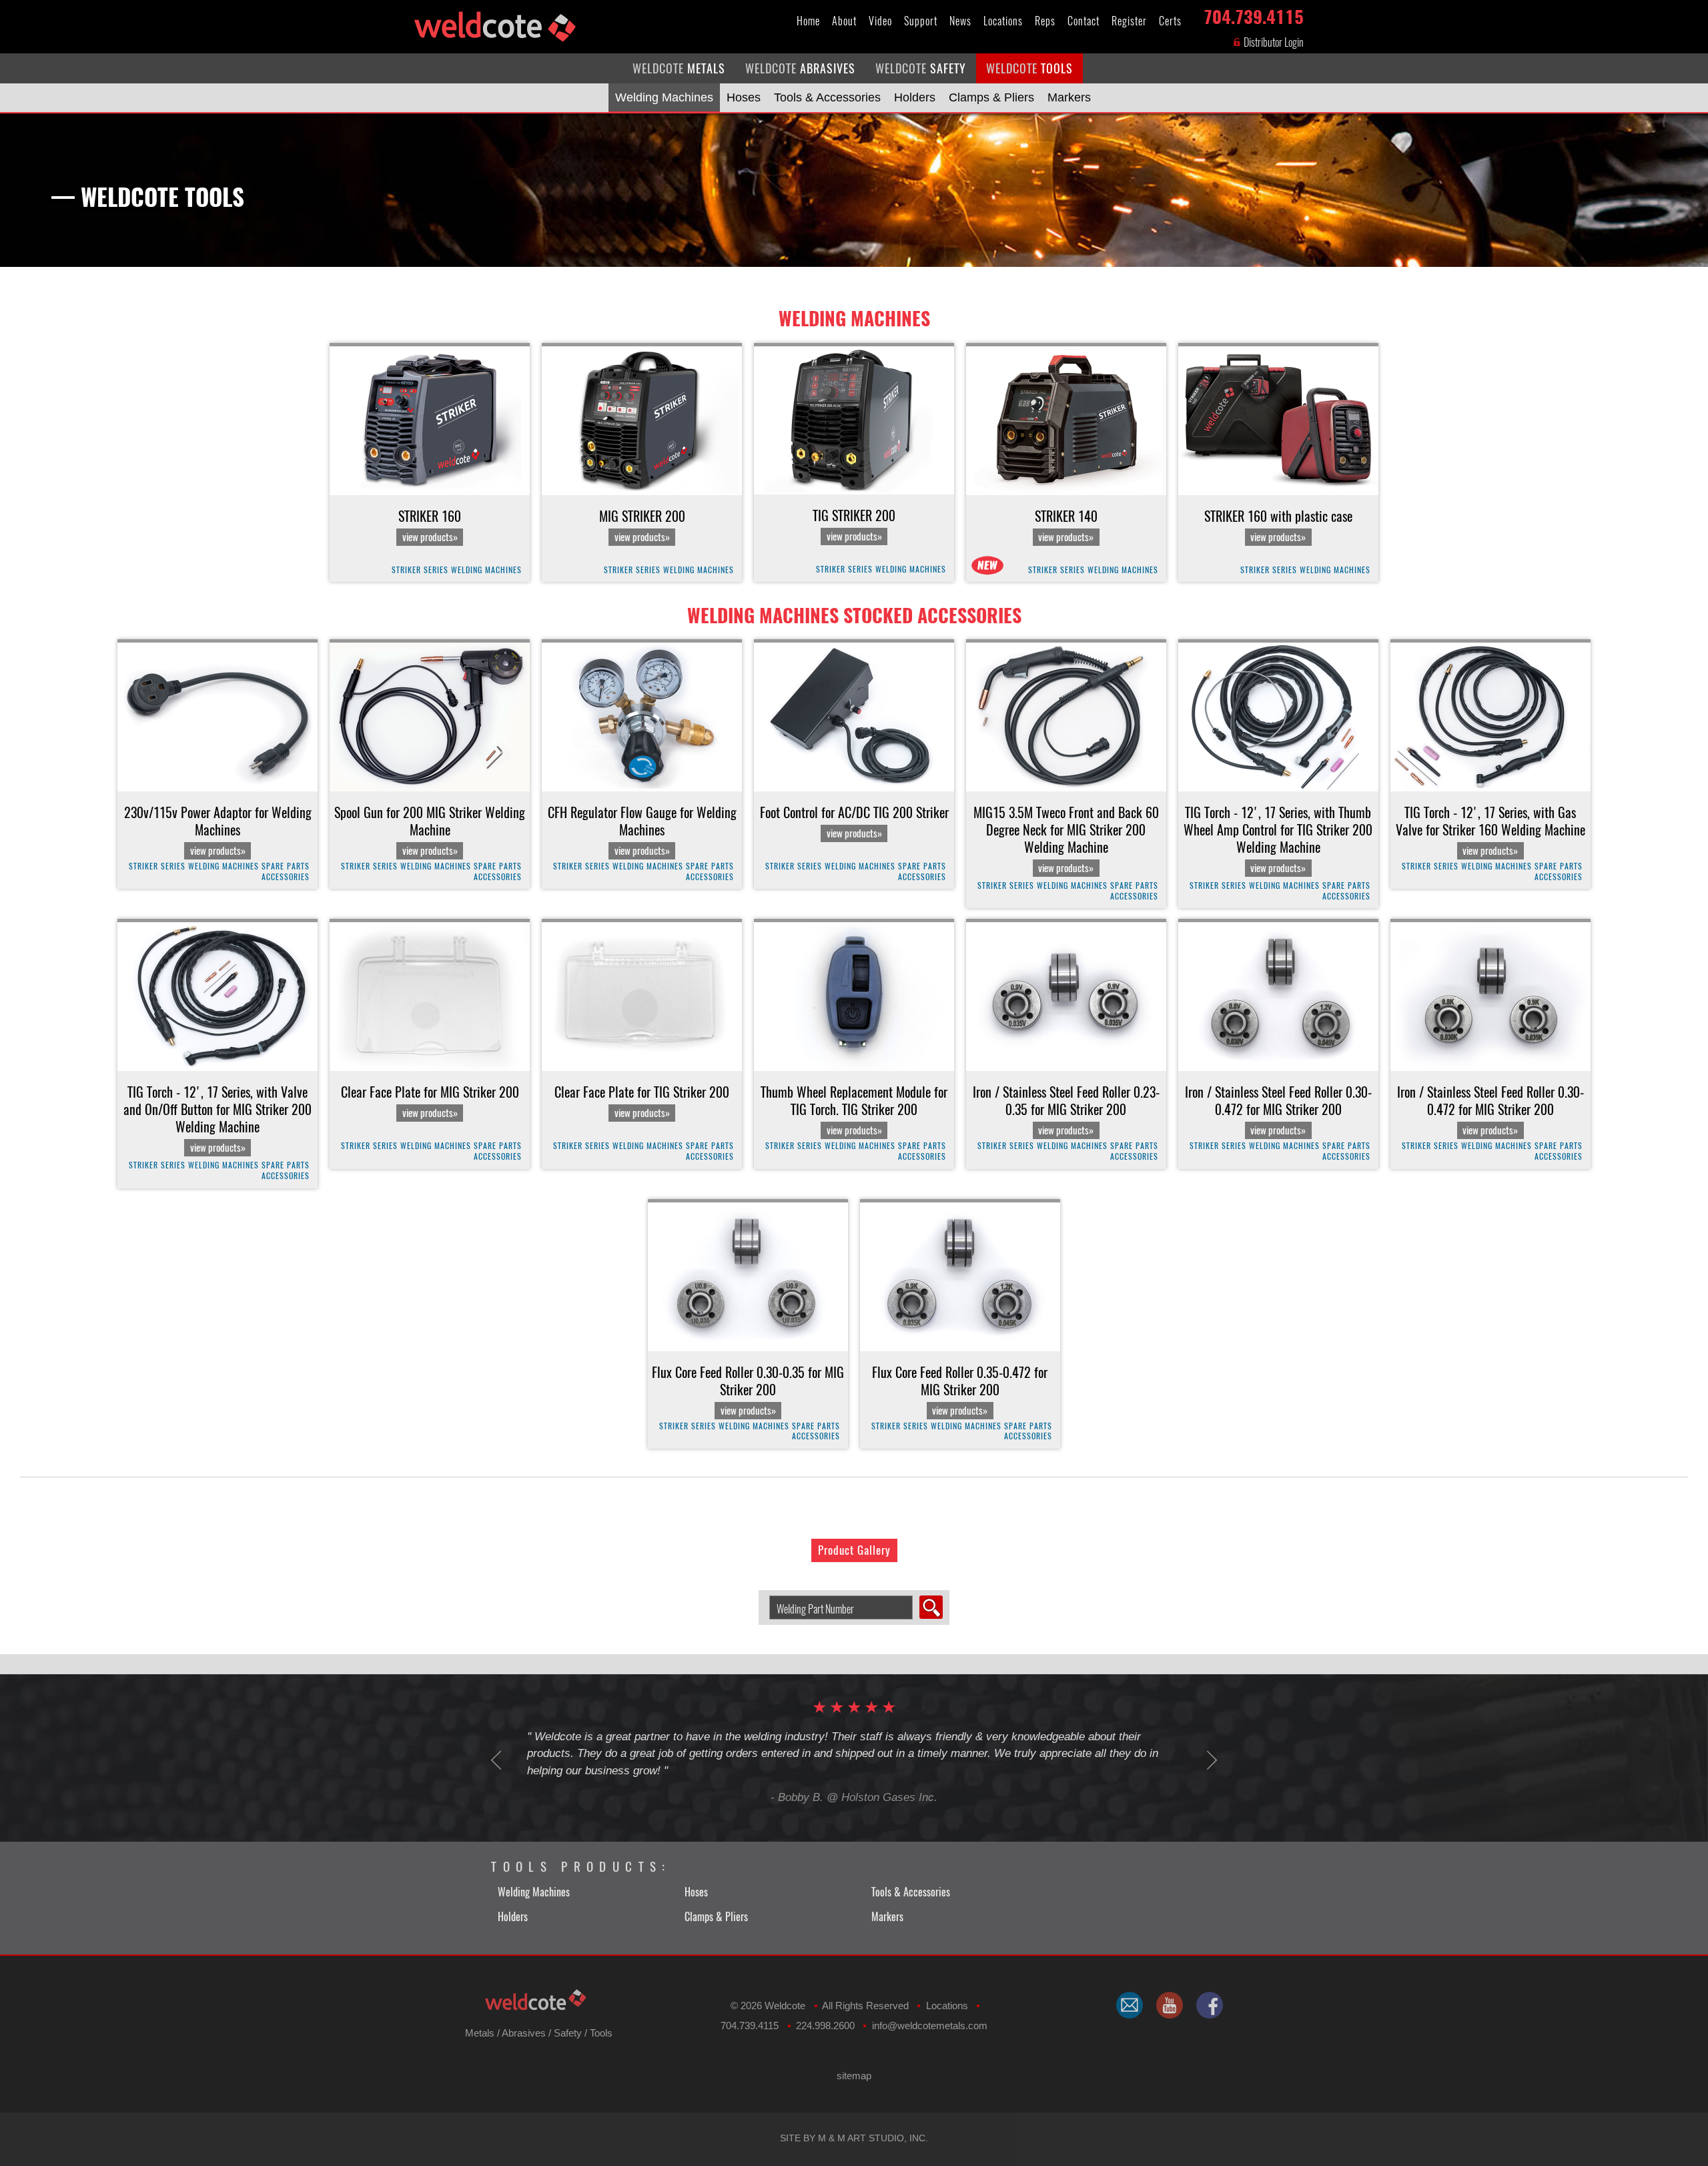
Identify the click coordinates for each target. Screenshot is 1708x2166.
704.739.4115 (1254, 14)
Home (808, 21)
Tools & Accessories (827, 97)
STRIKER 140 (1066, 526)
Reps (1045, 21)
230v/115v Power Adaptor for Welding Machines (218, 831)
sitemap (854, 2076)
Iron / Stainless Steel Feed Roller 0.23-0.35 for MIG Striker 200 (1066, 1110)
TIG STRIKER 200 (854, 525)
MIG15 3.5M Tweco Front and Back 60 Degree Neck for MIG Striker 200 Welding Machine (1066, 839)
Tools (601, 2033)
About (844, 21)
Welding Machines (664, 97)
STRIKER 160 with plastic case (1278, 526)
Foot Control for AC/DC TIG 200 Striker (854, 822)
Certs (1170, 21)
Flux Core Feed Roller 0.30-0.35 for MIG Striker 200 (748, 1391)
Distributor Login (1273, 42)
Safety (568, 2033)
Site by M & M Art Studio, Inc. (854, 2138)
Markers (1069, 97)
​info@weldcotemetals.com (930, 2026)
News (960, 21)
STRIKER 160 (430, 526)
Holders (915, 97)
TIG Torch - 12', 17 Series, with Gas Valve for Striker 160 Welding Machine (1490, 831)
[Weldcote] (1170, 2005)
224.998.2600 (825, 2026)
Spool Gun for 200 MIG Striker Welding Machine (430, 831)
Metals (480, 2033)
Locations (1003, 21)
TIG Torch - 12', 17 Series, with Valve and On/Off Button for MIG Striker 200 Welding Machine (218, 1119)
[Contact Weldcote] (1130, 2005)
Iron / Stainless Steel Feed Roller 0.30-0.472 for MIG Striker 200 (1278, 1110)
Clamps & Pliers (991, 97)
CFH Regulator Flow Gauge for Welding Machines (642, 831)
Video (880, 21)
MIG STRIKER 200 (642, 526)
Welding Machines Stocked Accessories (854, 615)
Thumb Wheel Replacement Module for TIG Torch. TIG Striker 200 (854, 1110)
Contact (1084, 21)
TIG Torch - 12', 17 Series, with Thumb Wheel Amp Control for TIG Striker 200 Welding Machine (1278, 839)
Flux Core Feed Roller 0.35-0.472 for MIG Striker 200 (960, 1391)
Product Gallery (854, 1550)
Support (921, 21)
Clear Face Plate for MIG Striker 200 (430, 1102)
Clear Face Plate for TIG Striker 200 (642, 1102)
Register (1129, 21)
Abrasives (524, 2033)
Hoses (744, 97)
